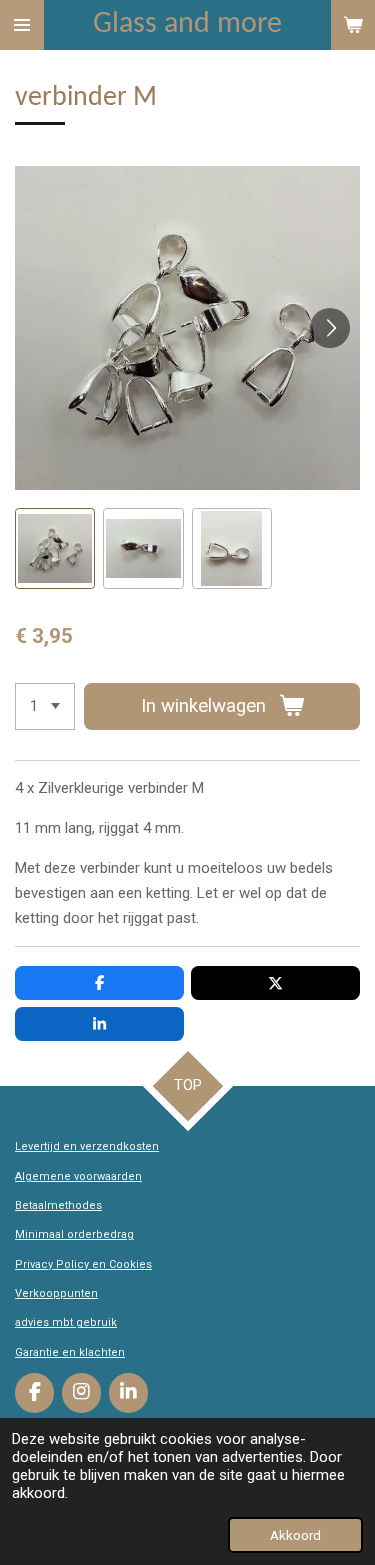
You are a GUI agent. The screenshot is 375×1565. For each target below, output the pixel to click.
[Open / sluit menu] (22, 25)
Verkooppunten (56, 1293)
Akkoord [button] (295, 1535)
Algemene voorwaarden (78, 1176)
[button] (55, 548)
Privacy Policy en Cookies (83, 1264)
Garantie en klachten (70, 1352)
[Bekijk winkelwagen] (353, 25)
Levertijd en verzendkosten (87, 1146)
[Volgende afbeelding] (330, 328)
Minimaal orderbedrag (74, 1234)
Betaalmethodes (58, 1205)
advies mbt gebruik (66, 1322)
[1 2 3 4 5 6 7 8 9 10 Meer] (45, 706)
